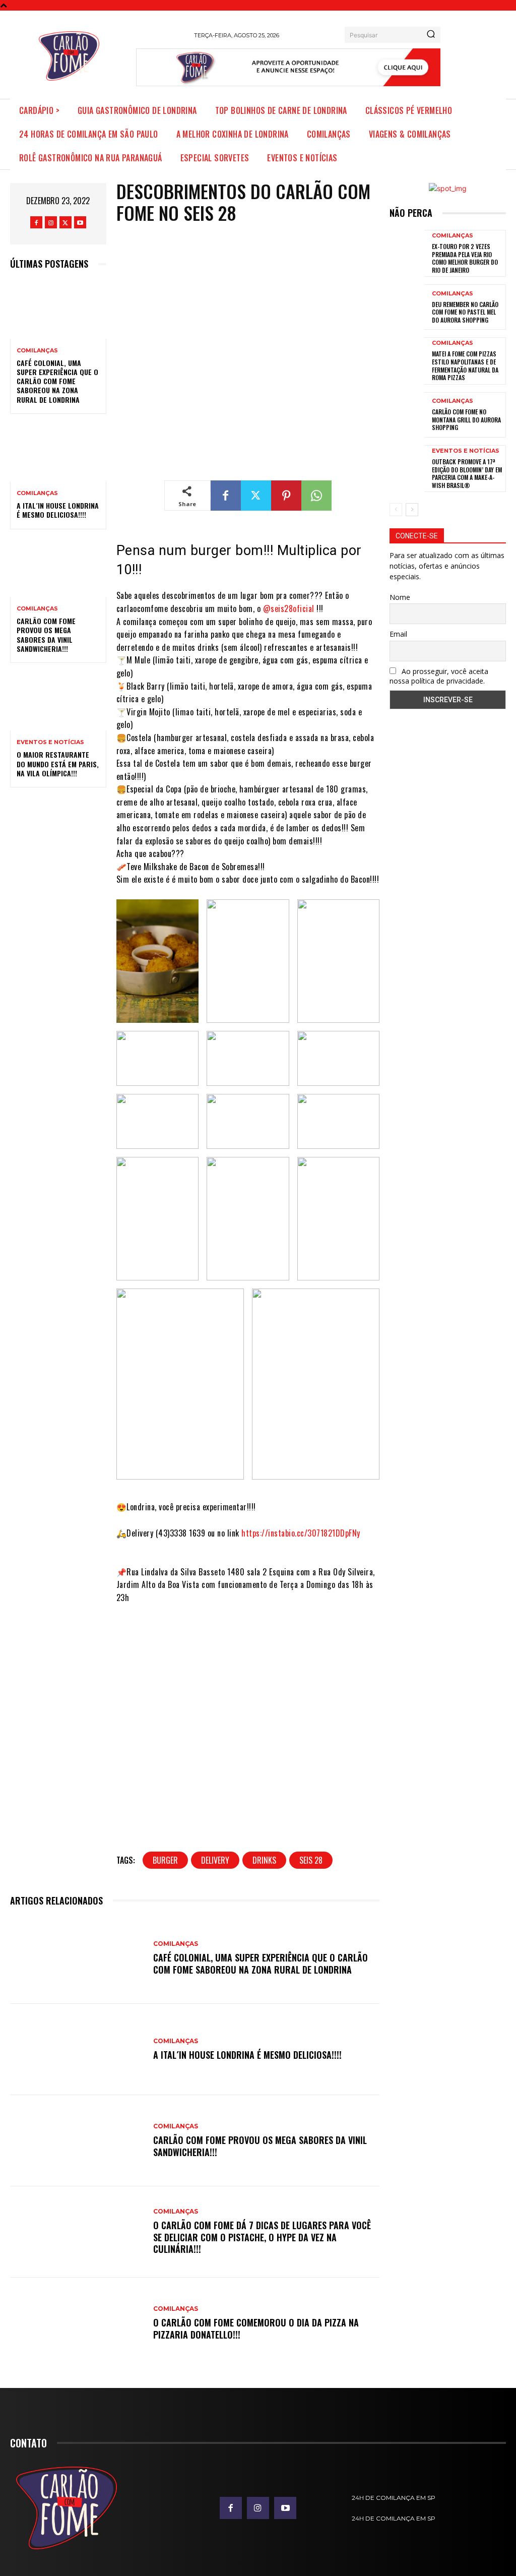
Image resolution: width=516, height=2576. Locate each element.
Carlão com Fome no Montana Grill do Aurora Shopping (466, 419)
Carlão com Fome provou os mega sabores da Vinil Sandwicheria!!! (46, 635)
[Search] (431, 35)
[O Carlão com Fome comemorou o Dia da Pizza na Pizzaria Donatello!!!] (77, 2323)
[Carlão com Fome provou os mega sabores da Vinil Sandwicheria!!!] (58, 568)
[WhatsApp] (316, 496)
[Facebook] (36, 222)
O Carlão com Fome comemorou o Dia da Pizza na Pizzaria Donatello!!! (256, 2328)
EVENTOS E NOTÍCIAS (50, 742)
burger (165, 1860)
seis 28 (311, 1860)
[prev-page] (396, 510)
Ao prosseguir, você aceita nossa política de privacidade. (439, 676)
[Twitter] (66, 222)
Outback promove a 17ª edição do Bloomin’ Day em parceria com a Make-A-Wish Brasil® (467, 473)
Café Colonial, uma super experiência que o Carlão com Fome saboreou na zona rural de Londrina (57, 381)
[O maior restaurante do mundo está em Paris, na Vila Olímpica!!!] (58, 702)
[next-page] (412, 510)
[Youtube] (80, 222)
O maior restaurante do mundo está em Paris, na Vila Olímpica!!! (58, 763)
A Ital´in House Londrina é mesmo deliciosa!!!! (58, 510)
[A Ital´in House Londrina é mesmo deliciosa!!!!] (58, 453)
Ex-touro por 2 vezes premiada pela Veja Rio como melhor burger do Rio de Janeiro (465, 258)
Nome (400, 597)
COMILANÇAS (37, 351)
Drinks (264, 1860)
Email (398, 634)
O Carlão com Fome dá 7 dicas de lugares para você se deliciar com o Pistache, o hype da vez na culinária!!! (262, 2237)
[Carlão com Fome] (69, 56)
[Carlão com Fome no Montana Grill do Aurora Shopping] (407, 415)
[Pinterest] (286, 496)
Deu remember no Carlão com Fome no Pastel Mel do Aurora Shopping (465, 312)
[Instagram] (51, 222)
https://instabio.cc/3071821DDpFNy (301, 1533)
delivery (215, 1860)
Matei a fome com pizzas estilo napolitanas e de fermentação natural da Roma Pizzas (465, 365)
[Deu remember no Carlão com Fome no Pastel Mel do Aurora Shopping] (407, 307)
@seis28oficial (289, 608)
